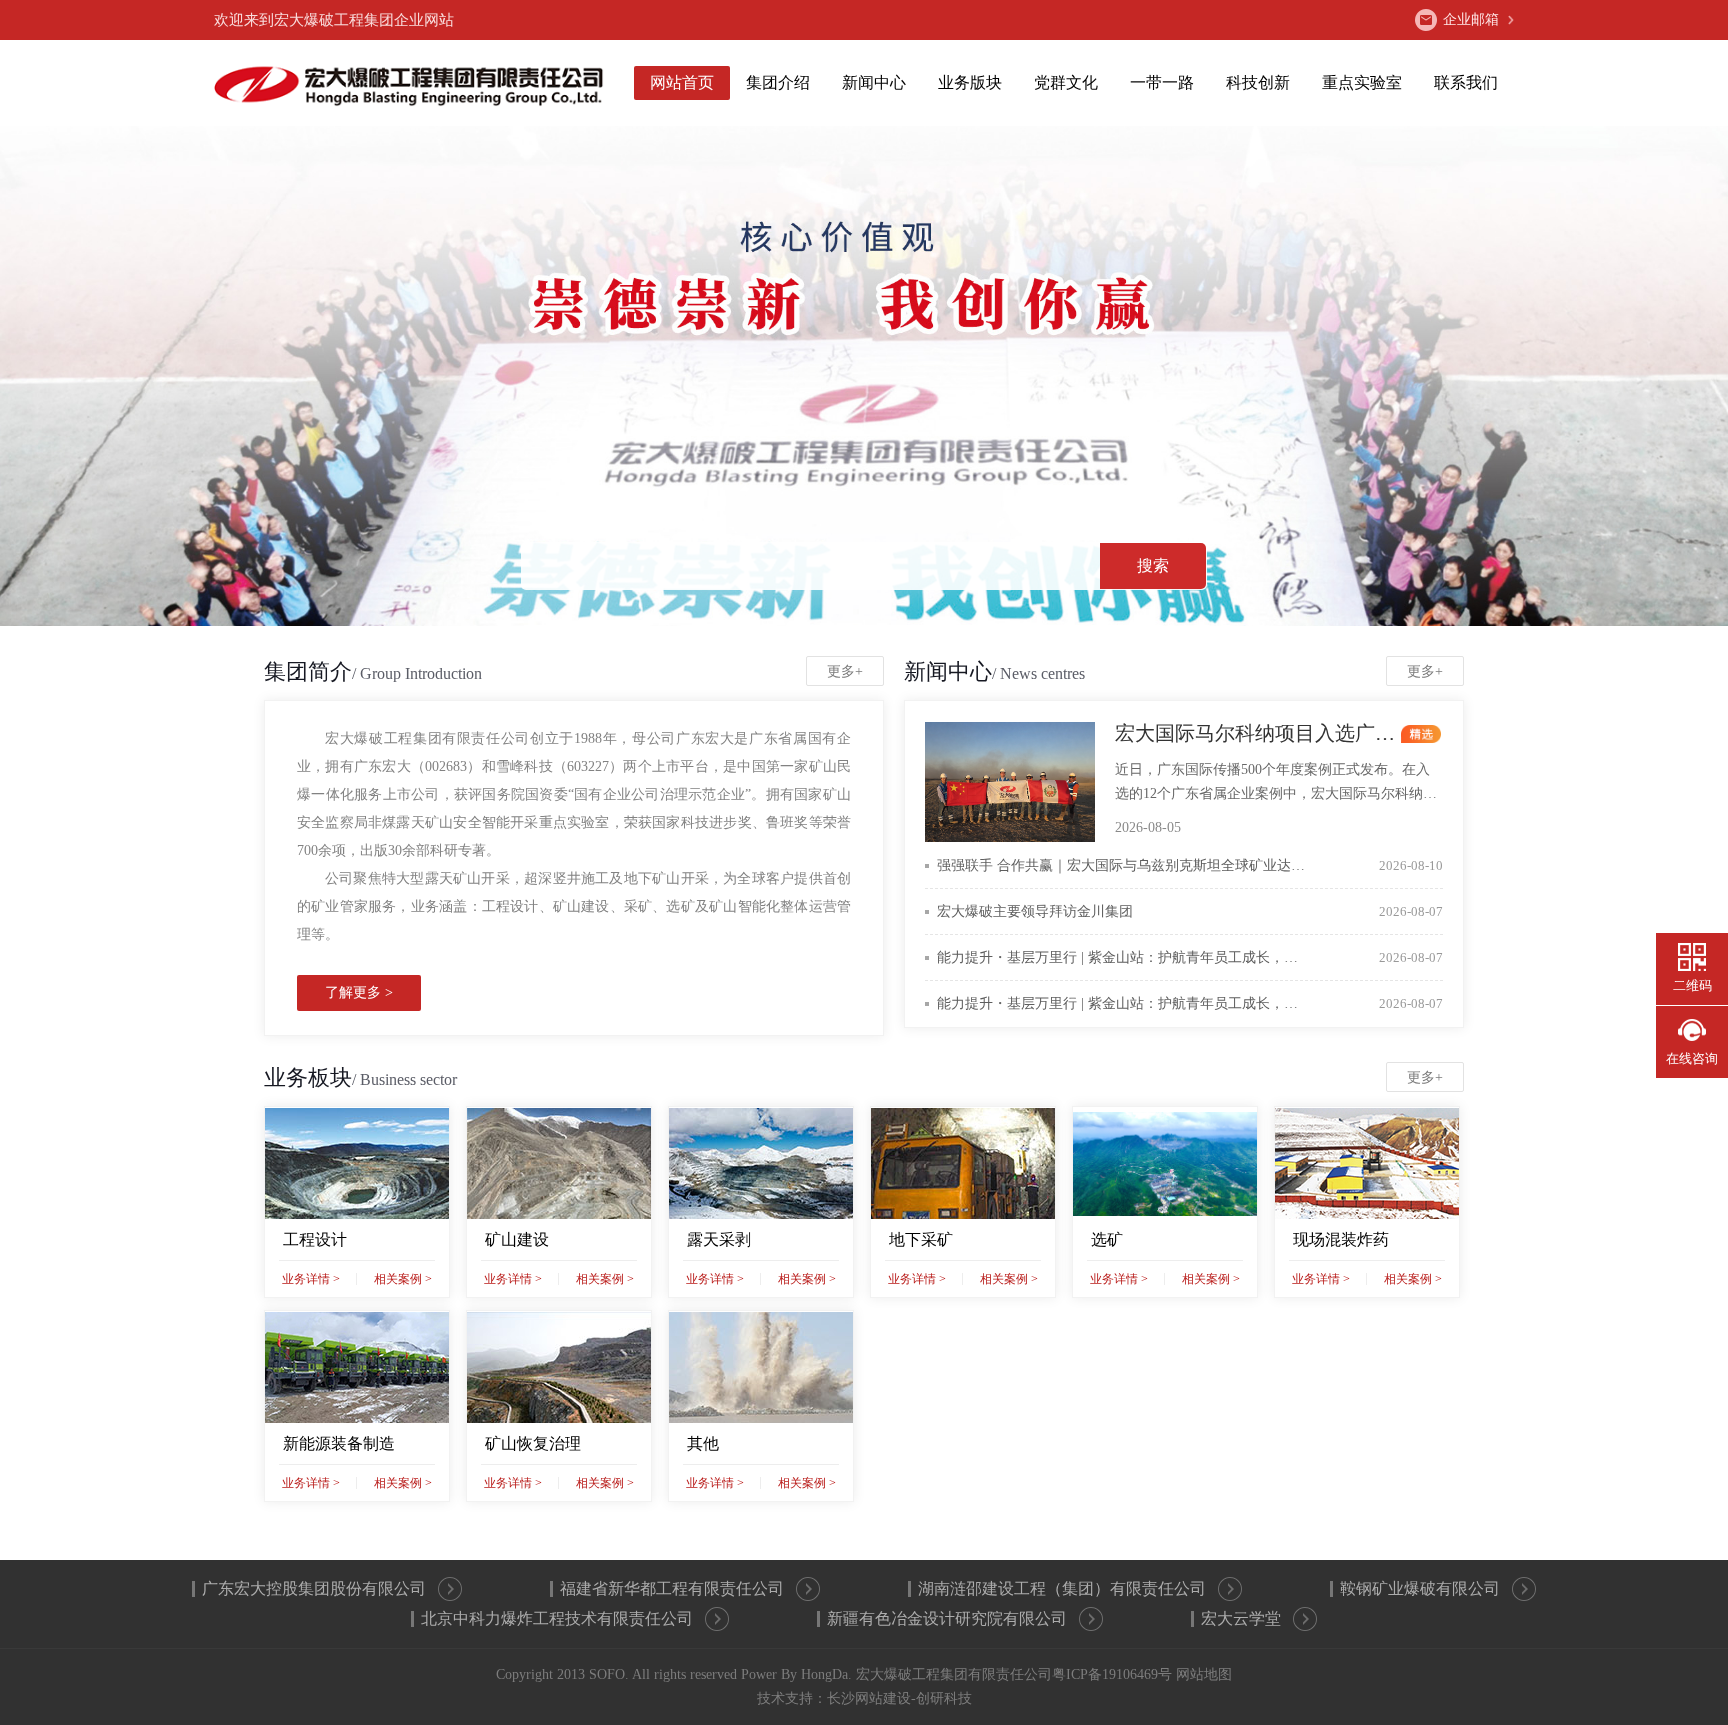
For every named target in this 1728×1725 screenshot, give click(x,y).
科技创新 (1258, 82)
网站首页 (682, 82)
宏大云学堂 (1241, 1618)
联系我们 (1466, 82)
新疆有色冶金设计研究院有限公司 (947, 1618)
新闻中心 (874, 82)
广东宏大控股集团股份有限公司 (314, 1588)
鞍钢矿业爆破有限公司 (1420, 1588)
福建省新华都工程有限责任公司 (672, 1588)
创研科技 (944, 1698)
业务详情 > (311, 1279)
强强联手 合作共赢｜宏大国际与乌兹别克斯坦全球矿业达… (1190, 865)
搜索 (1153, 565)
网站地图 (1204, 1674)
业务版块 (970, 82)
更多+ (845, 671)
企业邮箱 (1471, 19)
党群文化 (1066, 82)
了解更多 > (359, 992)
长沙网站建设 (869, 1698)
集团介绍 (778, 82)
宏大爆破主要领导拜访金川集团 (1190, 911)
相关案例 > (403, 1279)
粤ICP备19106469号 (1112, 1674)
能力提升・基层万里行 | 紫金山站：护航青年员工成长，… (1190, 957)
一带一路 (1162, 82)
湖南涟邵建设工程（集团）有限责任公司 (1062, 1588)
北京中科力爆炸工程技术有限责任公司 (557, 1618)
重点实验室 (1362, 82)
